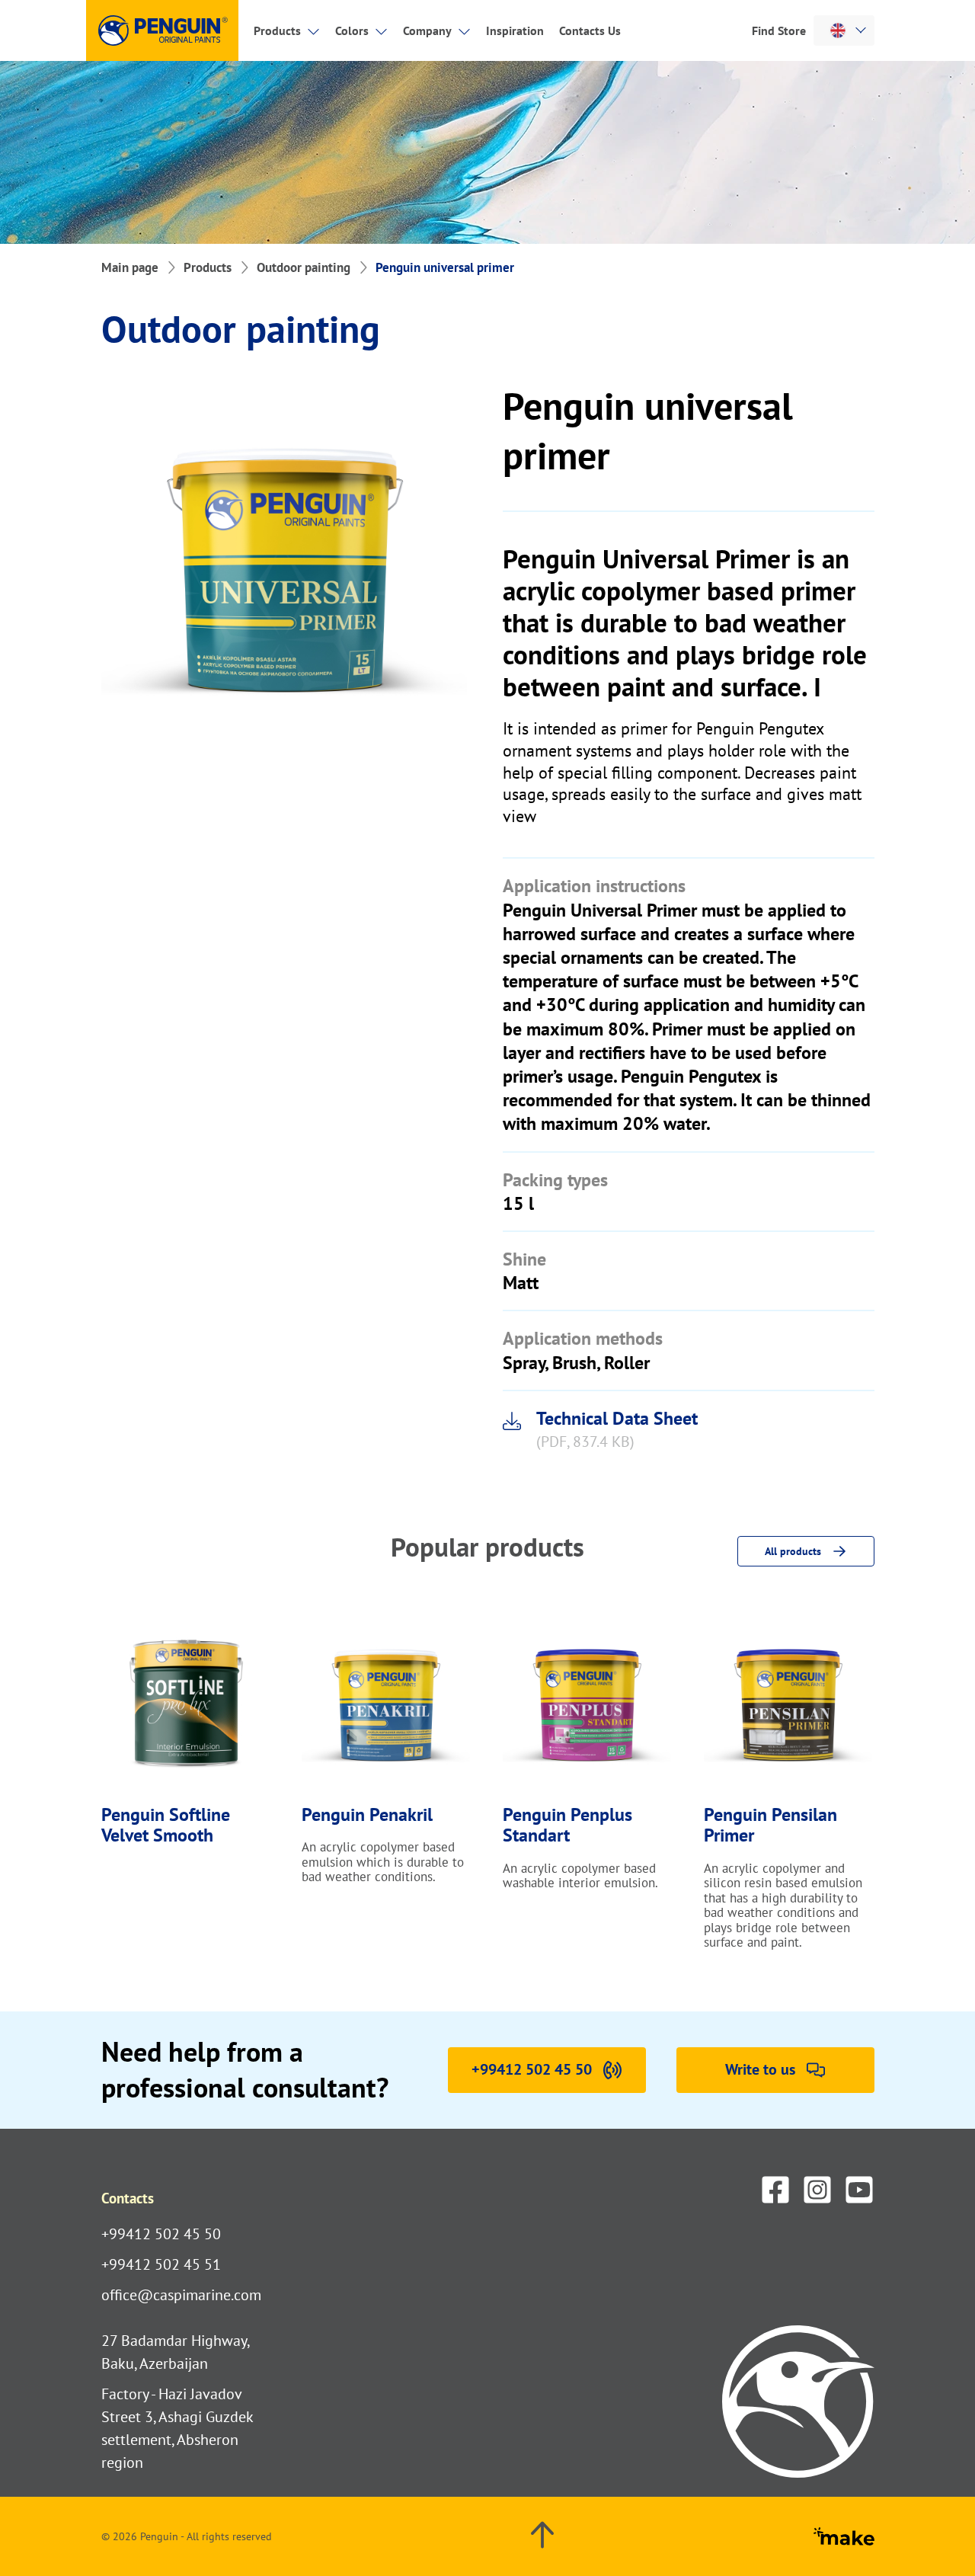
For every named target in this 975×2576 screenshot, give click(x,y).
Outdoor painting (304, 267)
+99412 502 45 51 (161, 2264)
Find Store (779, 30)
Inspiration (515, 30)
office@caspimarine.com (181, 2295)
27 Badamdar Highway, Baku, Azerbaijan (175, 2352)
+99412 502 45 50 (161, 2234)
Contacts (128, 2198)
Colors (352, 30)
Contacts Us (590, 30)
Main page (130, 267)
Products (277, 30)
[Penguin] (162, 30)
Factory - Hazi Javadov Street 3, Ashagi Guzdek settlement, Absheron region (177, 2428)
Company (427, 30)
